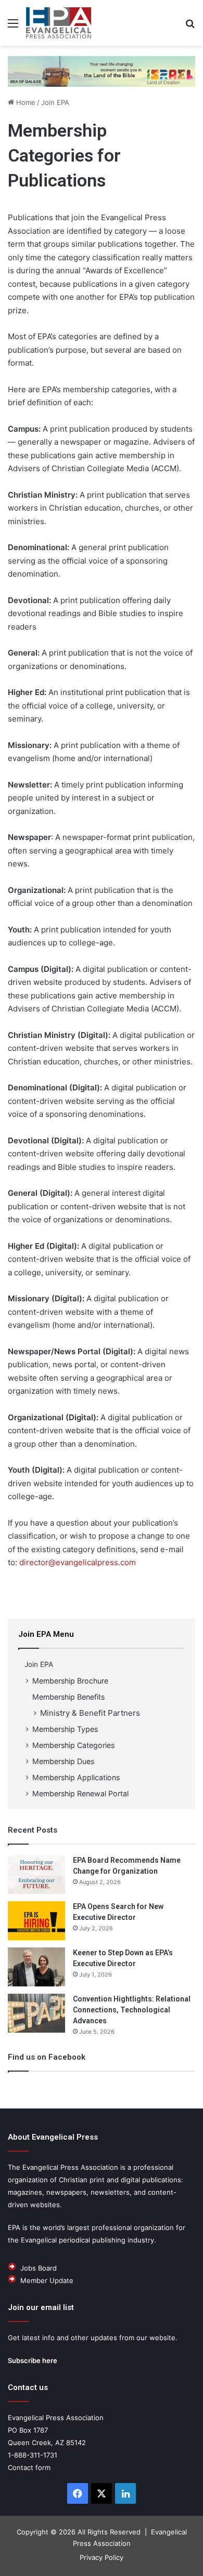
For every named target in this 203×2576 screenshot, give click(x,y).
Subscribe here (33, 2360)
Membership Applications (76, 1777)
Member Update (47, 2280)
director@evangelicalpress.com (78, 1562)
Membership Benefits (68, 1697)
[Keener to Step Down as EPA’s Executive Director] (36, 1967)
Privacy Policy (102, 2557)
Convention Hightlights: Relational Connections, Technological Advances (132, 2010)
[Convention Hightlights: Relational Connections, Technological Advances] (36, 2013)
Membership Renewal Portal (80, 1793)
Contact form (29, 2467)
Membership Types (65, 1729)
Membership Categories (73, 1745)
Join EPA (55, 102)
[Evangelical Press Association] (59, 23)
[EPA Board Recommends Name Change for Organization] (36, 1874)
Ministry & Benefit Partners (90, 1713)
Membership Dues (63, 1761)
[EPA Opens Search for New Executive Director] (36, 1921)
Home (25, 102)
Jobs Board (39, 2268)
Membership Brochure (70, 1681)
